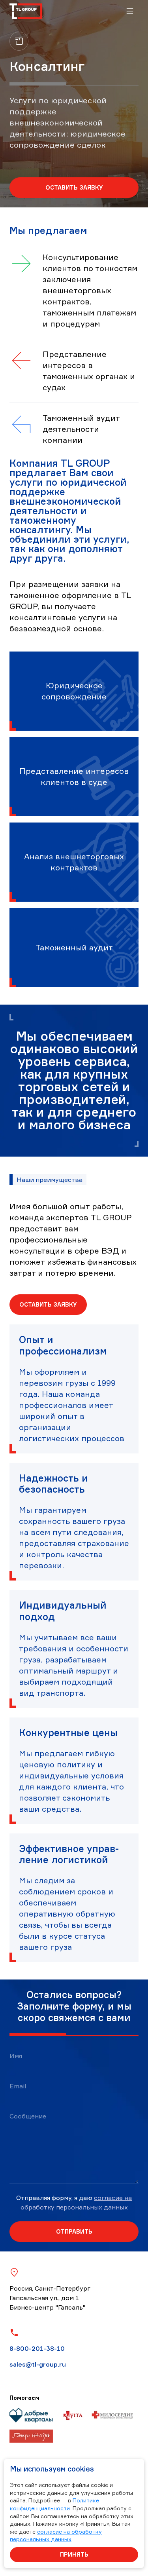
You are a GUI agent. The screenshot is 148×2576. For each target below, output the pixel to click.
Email (18, 2086)
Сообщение (28, 2116)
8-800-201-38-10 (37, 2348)
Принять (74, 2554)
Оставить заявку (74, 187)
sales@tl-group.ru (38, 2364)
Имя (16, 2056)
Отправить (74, 2231)
